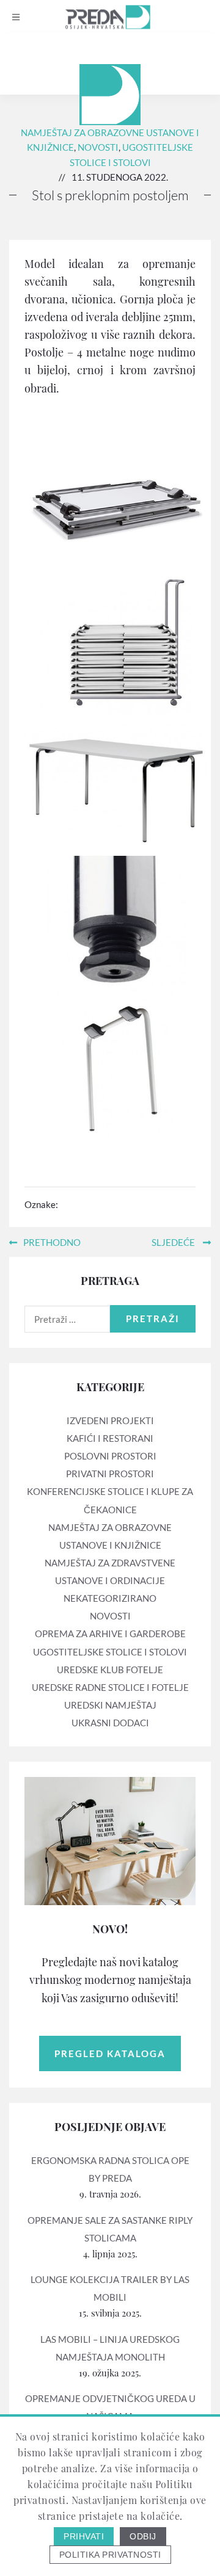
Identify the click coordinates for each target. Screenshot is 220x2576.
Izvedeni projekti (110, 1420)
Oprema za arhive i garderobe (110, 1634)
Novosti (98, 147)
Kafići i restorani (110, 1438)
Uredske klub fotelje (110, 1670)
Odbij (143, 2536)
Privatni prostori (110, 1474)
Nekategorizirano (110, 1598)
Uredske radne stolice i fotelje (110, 1687)
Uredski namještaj (110, 1705)
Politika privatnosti (110, 2555)
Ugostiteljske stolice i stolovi (110, 1652)
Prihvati (84, 2536)
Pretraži (153, 1319)
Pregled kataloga (110, 2053)
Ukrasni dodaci (110, 1723)
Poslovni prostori (110, 1456)
